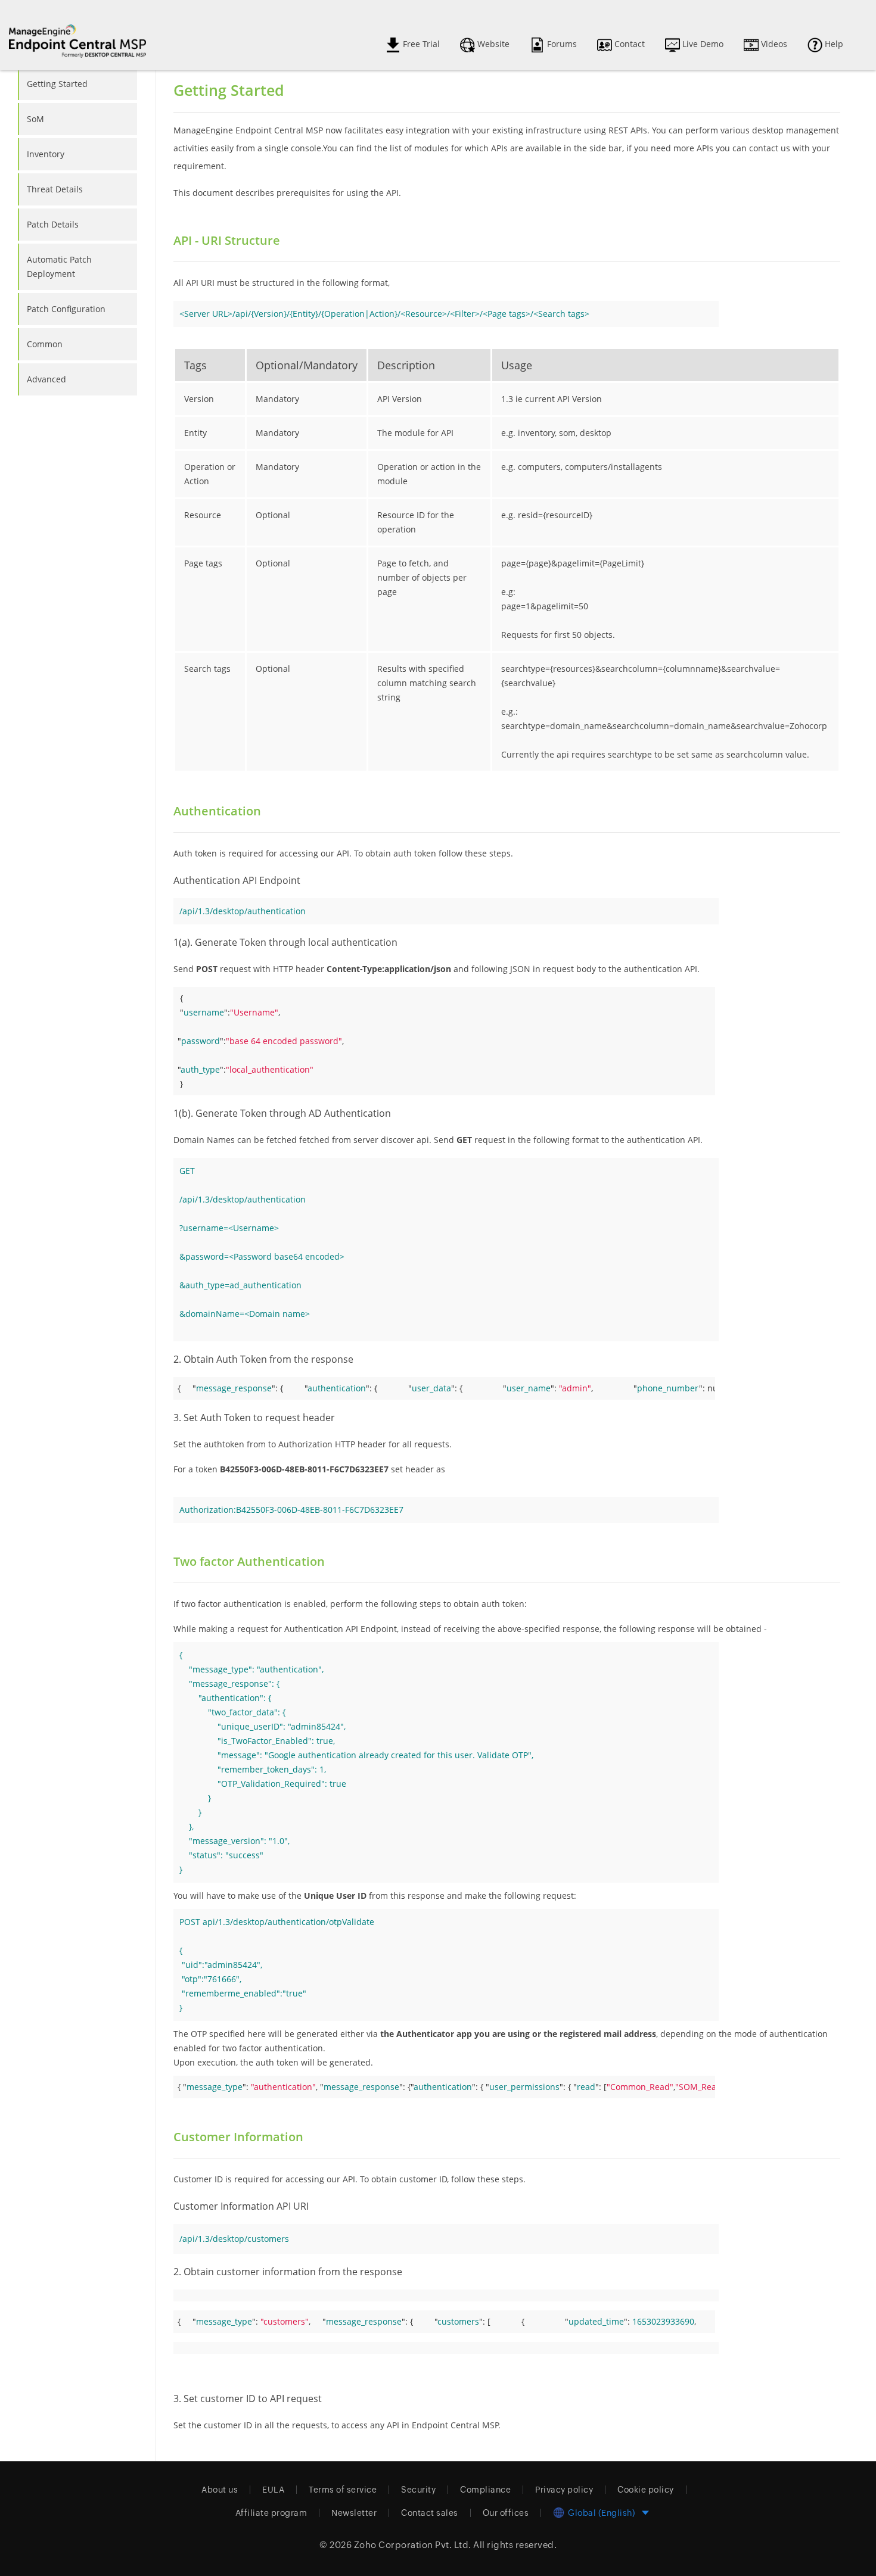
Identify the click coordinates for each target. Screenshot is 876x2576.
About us (220, 2490)
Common (45, 344)
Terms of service (343, 2490)
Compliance (485, 2490)
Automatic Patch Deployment (59, 267)
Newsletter (354, 2513)
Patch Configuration (66, 309)
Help (833, 44)
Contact (628, 44)
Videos (773, 44)
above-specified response (549, 1629)
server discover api (391, 1140)
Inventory (46, 154)
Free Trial (420, 44)
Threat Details (55, 189)
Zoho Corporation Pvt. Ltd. (413, 2545)
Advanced (46, 379)
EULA (273, 2490)
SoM (35, 119)
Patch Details (53, 224)
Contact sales (430, 2513)
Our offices (506, 2513)
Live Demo (702, 44)
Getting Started (57, 84)
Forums (561, 44)
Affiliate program (271, 2513)
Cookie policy (646, 2490)
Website (492, 44)
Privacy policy (564, 2490)
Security (418, 2490)
